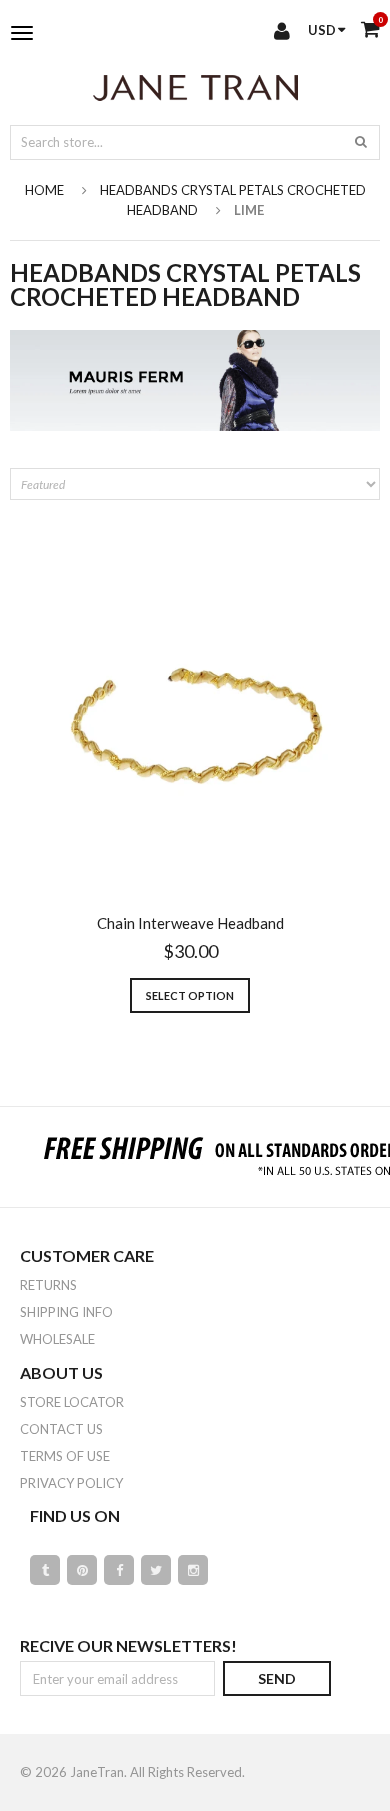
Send (277, 1678)
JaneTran (97, 1772)
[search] (361, 141)
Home (44, 190)
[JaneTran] (195, 87)
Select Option (190, 995)
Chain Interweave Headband (190, 923)
